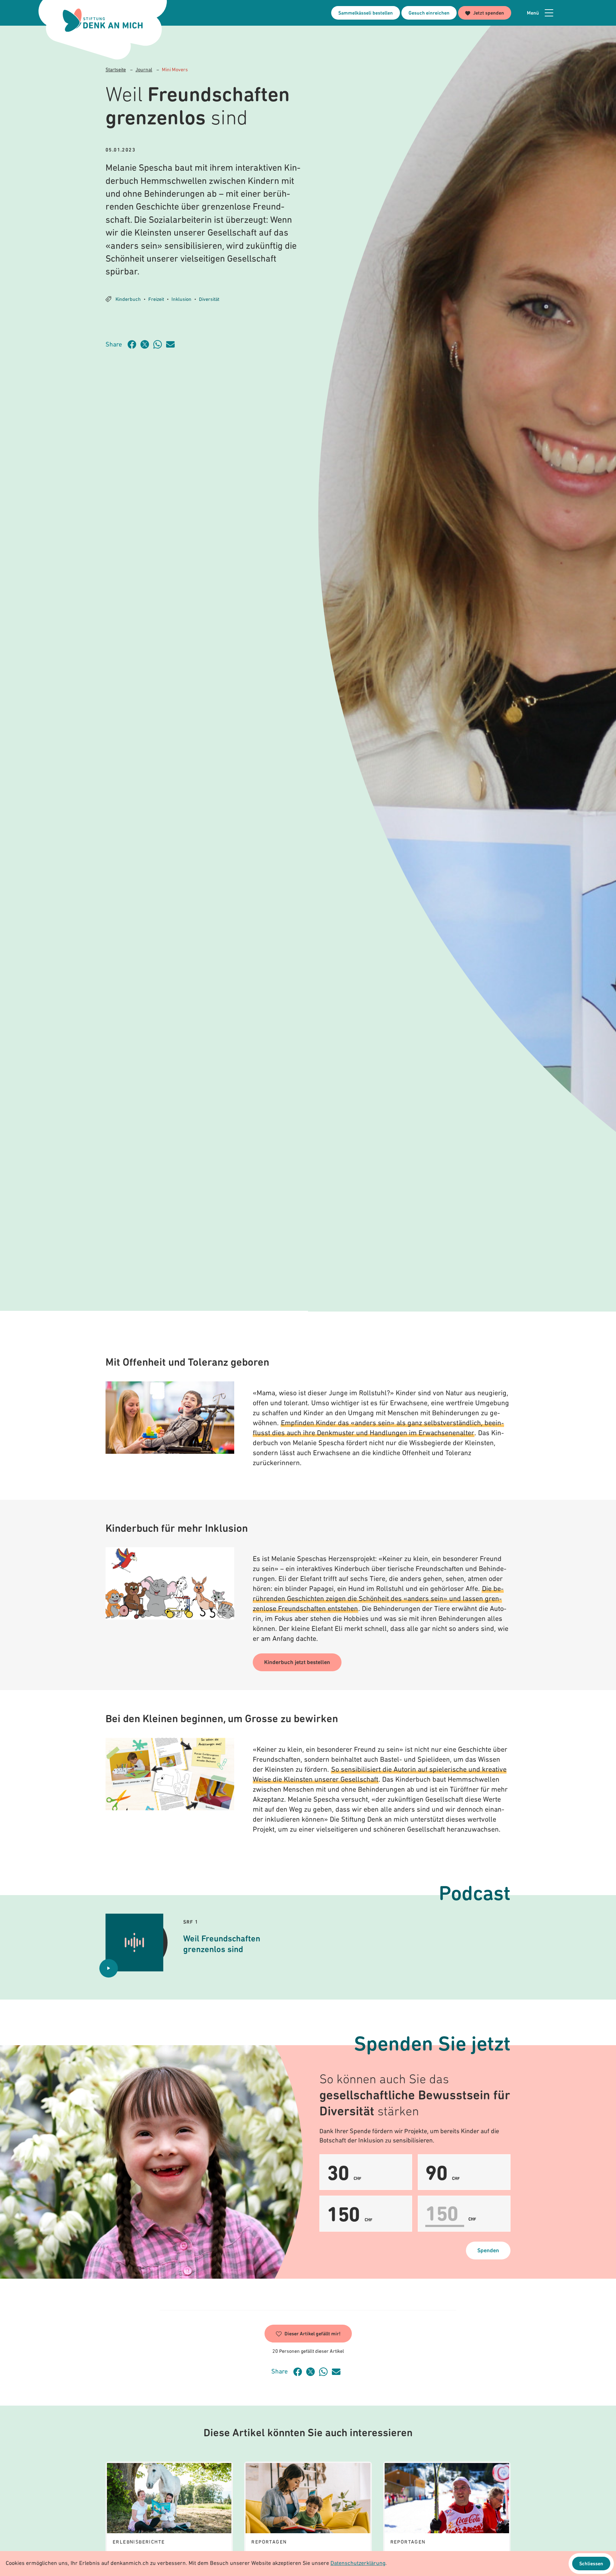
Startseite (116, 70)
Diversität (209, 300)
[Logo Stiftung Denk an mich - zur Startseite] (103, 20)
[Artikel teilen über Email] (173, 344)
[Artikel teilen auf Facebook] (134, 344)
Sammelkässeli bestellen (366, 13)
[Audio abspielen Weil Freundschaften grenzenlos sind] (109, 1968)
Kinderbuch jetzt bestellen (297, 1663)
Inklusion (181, 300)
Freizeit (156, 300)
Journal (144, 70)
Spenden (488, 2251)
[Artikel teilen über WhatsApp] (160, 344)
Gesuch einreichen (429, 13)
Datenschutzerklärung (358, 2564)
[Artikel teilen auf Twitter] (147, 344)
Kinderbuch (128, 300)
